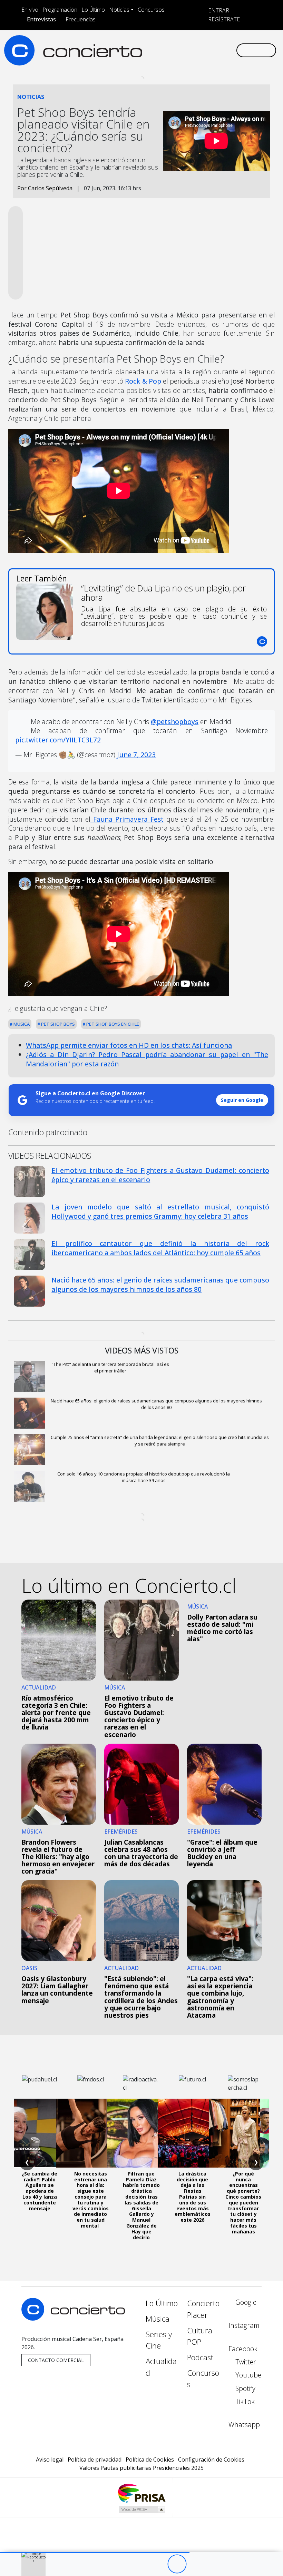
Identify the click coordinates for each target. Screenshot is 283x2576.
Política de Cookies (150, 2460)
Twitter (245, 2362)
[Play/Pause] (177, 2564)
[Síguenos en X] (186, 50)
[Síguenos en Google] (153, 50)
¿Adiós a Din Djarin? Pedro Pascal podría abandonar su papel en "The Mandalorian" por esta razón (147, 1059)
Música (21, 1024)
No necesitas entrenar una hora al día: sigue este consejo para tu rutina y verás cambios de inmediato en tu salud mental (91, 2200)
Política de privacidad (95, 2460)
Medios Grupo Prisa (142, 2509)
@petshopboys (175, 722)
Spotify (245, 2388)
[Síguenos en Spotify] (208, 50)
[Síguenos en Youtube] (197, 50)
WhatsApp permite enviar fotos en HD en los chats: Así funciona (129, 1045)
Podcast (200, 2357)
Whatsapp (244, 2425)
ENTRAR (218, 10)
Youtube (247, 2375)
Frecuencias (81, 19)
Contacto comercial (56, 2360)
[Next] (215, 2564)
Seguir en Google (242, 1100)
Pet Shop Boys (57, 1024)
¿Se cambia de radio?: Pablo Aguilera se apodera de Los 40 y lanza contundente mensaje (40, 2191)
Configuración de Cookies (211, 2460)
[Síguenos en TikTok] (219, 50)
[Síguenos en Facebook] (175, 50)
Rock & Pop (143, 381)
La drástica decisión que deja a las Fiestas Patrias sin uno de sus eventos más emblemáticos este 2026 (193, 2197)
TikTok (244, 2401)
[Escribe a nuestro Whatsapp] (231, 50)
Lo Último (93, 10)
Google (245, 2302)
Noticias (119, 10)
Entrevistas (41, 19)
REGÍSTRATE (223, 19)
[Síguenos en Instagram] (164, 50)
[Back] (139, 2564)
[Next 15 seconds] (196, 2564)
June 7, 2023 (136, 755)
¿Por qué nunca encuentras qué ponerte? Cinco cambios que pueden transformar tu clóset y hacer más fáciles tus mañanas (243, 2203)
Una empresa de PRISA (141, 2493)
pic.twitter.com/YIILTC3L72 (58, 740)
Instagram (244, 2325)
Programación (60, 10)
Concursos (151, 10)
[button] (95, 2552)
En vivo (30, 10)
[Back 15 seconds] (158, 2564)
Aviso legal (50, 2460)
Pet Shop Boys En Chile (112, 1024)
